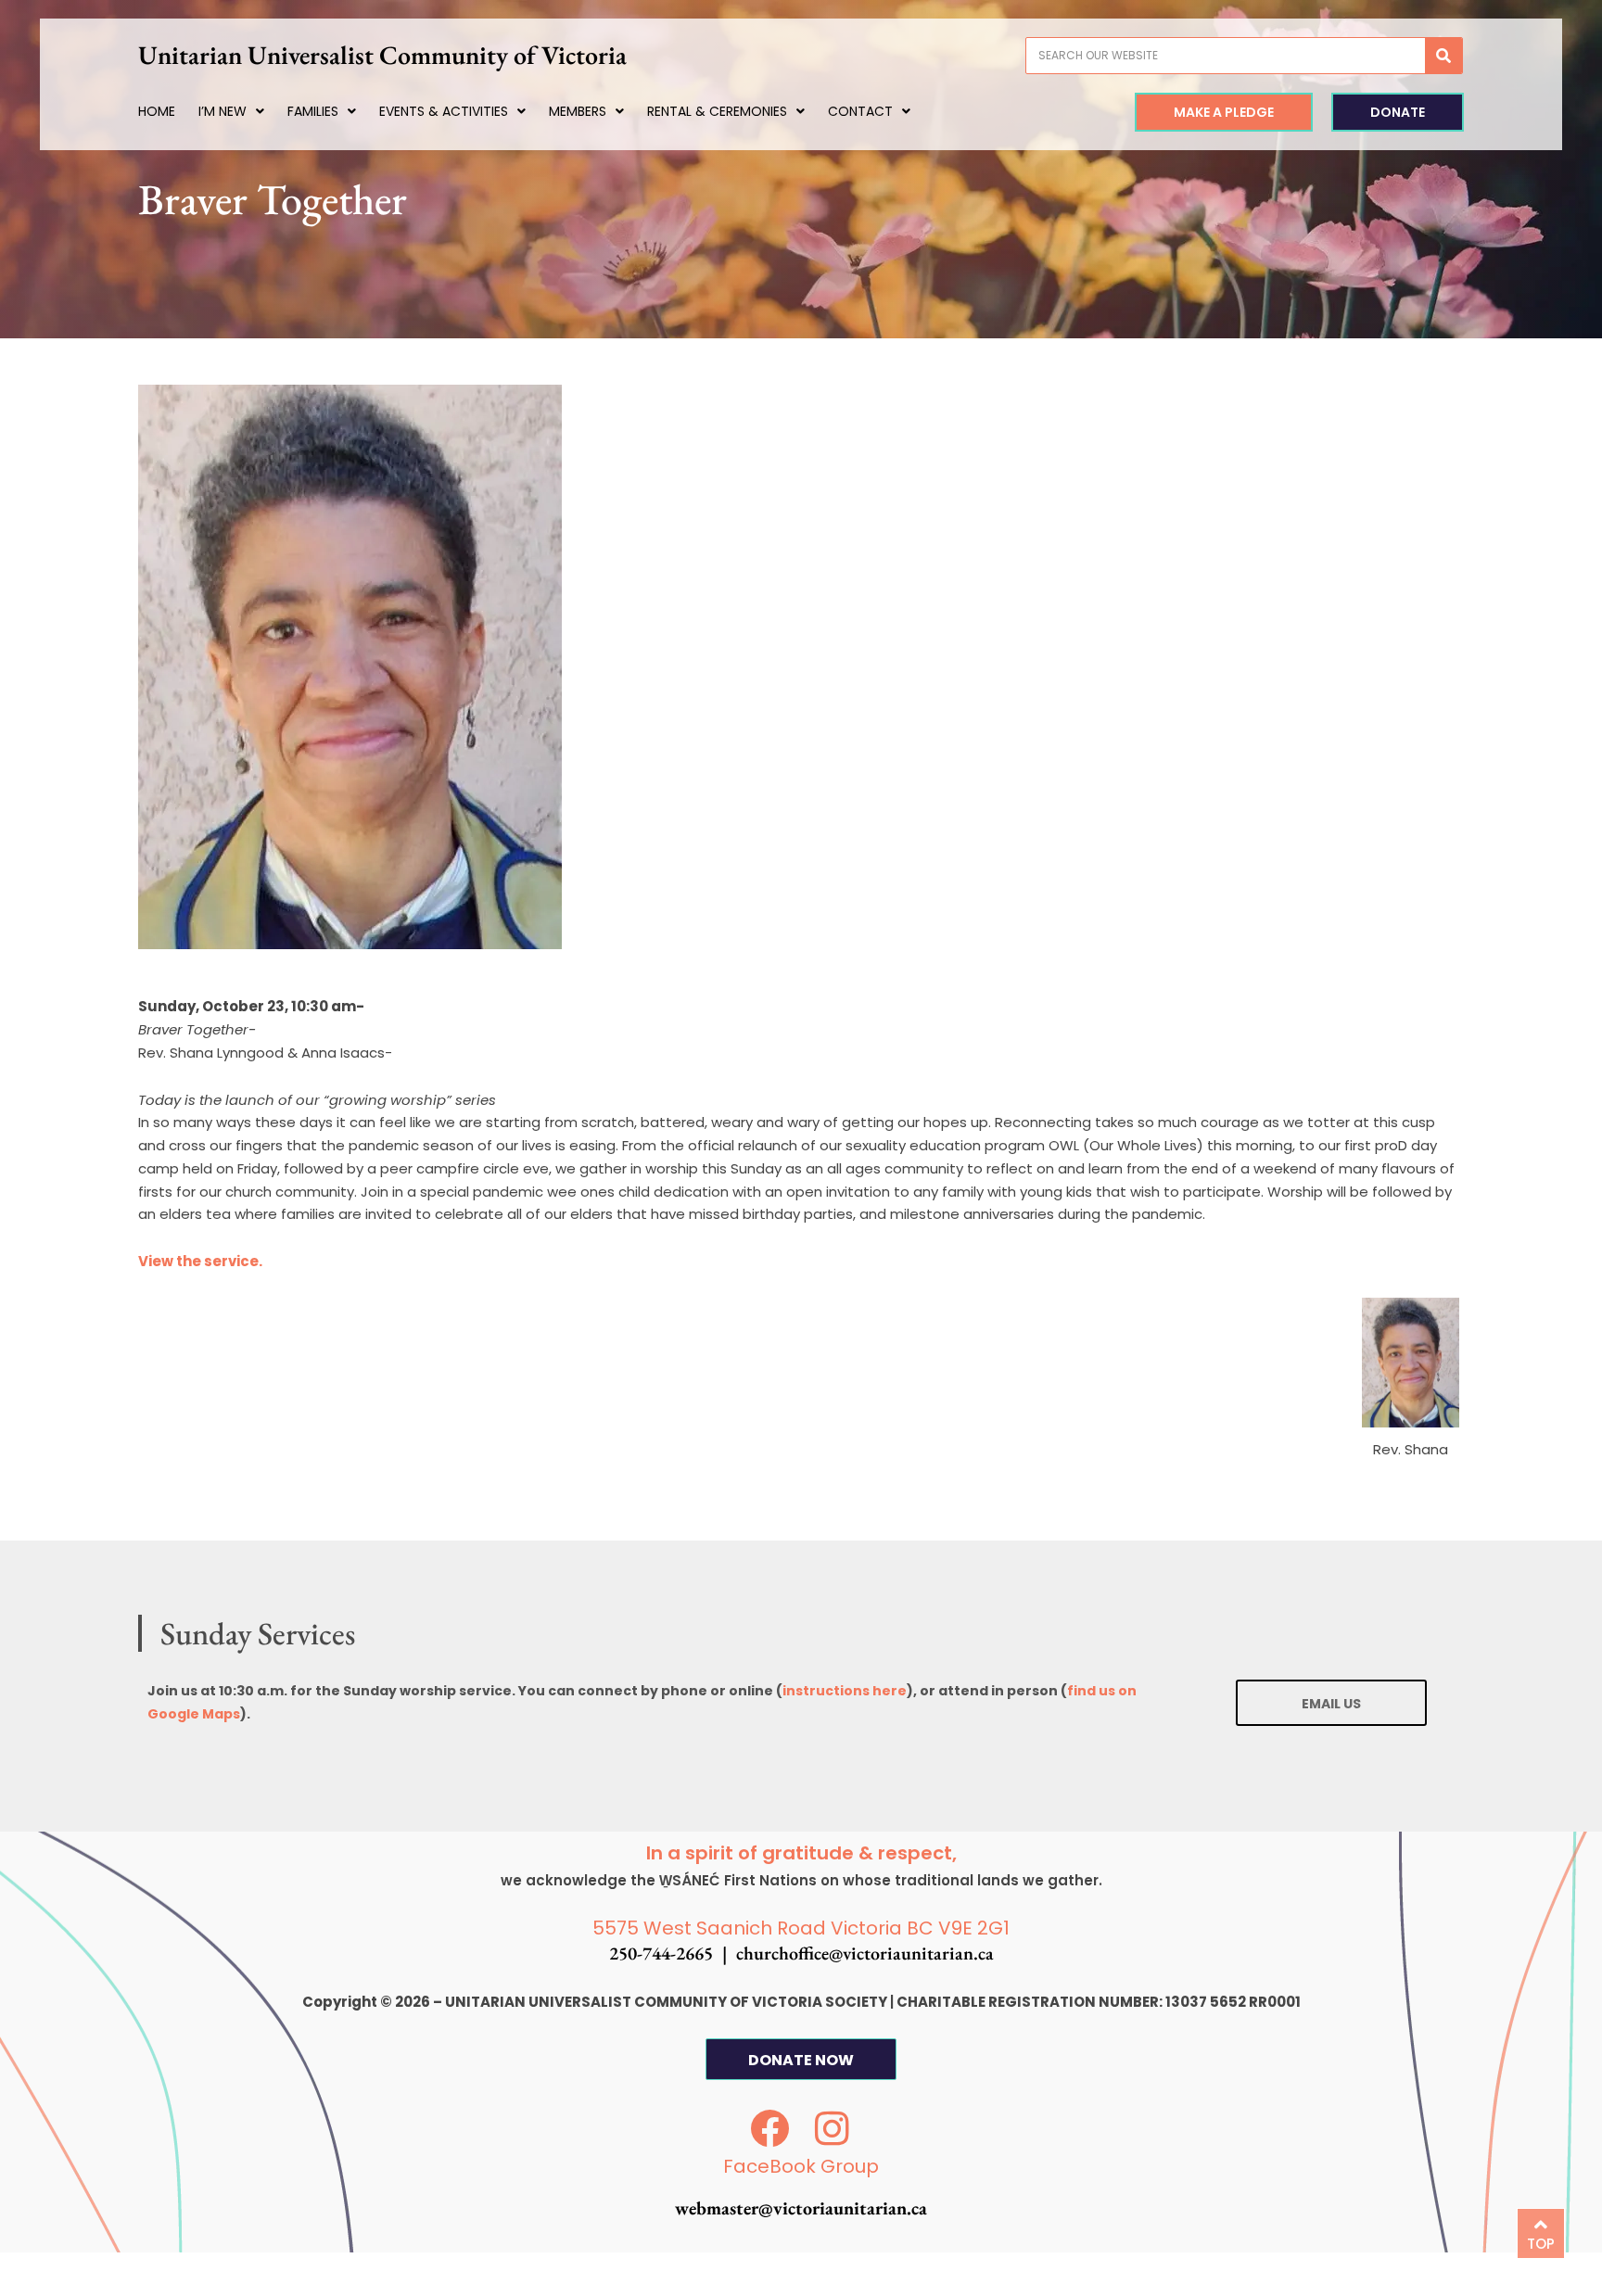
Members (578, 111)
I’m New (222, 111)
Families (313, 111)
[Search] (1443, 56)
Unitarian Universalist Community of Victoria (382, 55)
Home (157, 111)
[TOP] (1541, 2225)
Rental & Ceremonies (717, 111)
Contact (860, 111)
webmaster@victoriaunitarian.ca (801, 2208)
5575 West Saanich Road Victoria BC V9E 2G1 (801, 1928)
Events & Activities (444, 111)
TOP (1541, 2244)
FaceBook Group (801, 2166)
